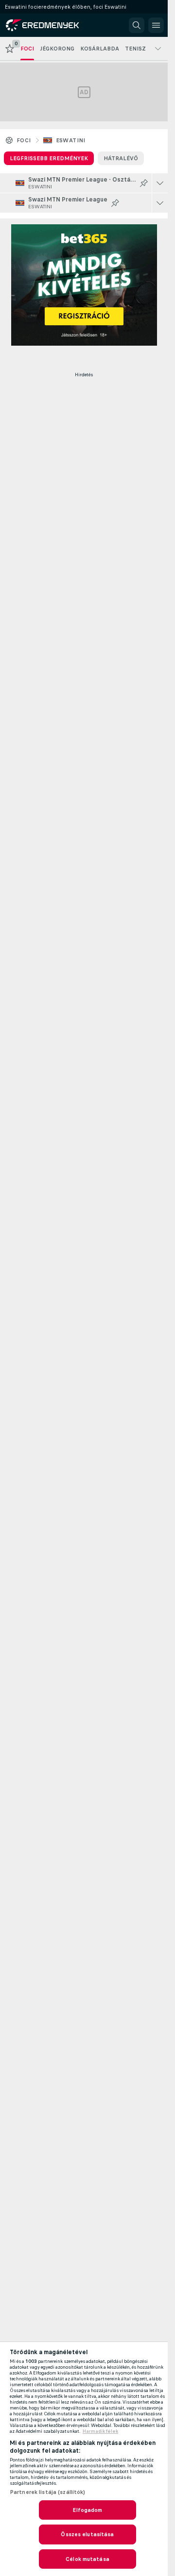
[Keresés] (137, 25)
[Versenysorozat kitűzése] (144, 183)
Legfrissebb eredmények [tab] (49, 158)
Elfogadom (87, 2510)
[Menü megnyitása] (156, 25)
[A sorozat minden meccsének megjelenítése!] (160, 183)
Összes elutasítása (87, 2534)
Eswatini (71, 140)
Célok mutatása (87, 2559)
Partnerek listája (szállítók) (47, 2492)
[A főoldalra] (50, 25)
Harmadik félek (100, 2431)
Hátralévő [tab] (121, 158)
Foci (24, 140)
